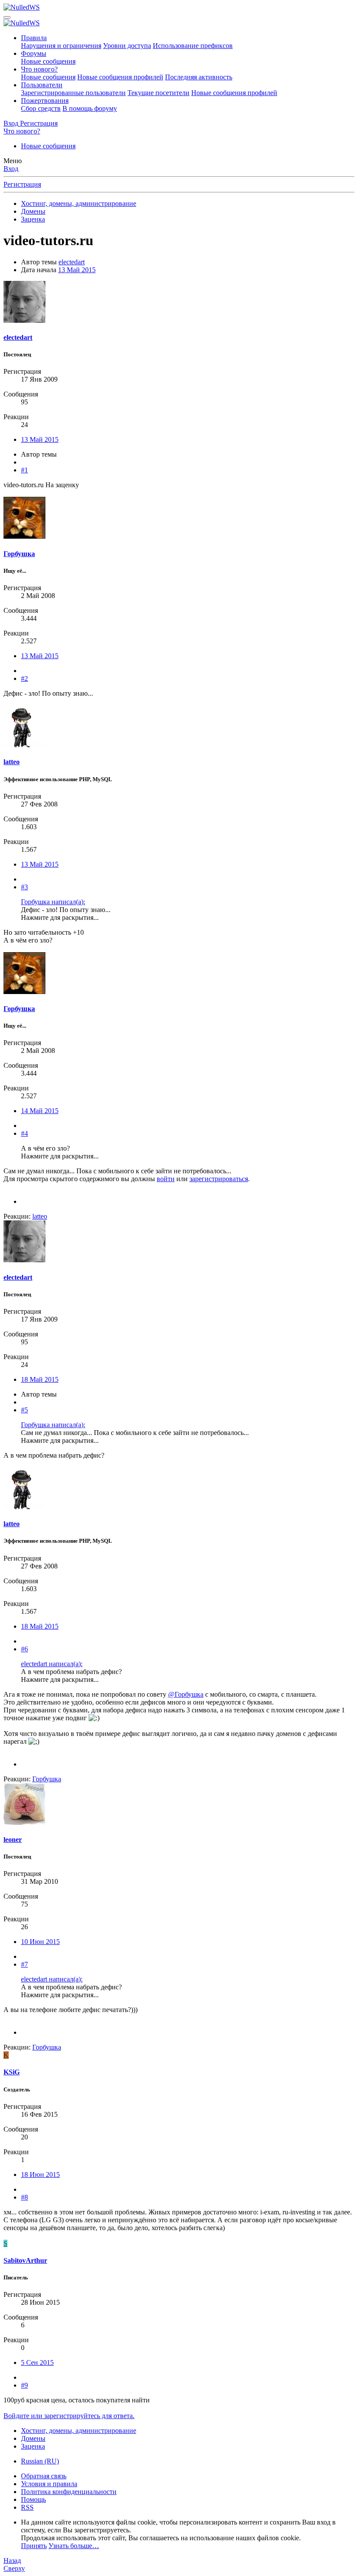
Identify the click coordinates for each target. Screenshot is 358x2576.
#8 (24, 2197)
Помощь (33, 2499)
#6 (24, 1649)
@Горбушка (186, 1694)
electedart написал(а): (52, 1664)
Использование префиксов (193, 46)
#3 (24, 887)
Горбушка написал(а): (53, 902)
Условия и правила (49, 2484)
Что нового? (39, 69)
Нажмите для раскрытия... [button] (60, 917)
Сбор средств (41, 108)
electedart (72, 262)
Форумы (34, 53)
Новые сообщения (48, 61)
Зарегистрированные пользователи (73, 93)
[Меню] (7, 17)
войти (166, 1179)
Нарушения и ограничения (61, 46)
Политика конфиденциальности (69, 2492)
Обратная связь (44, 2476)
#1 (24, 470)
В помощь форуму (90, 108)
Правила (34, 38)
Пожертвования (45, 101)
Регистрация (22, 184)
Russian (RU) (40, 2461)
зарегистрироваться (219, 1179)
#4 (24, 1133)
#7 (24, 1964)
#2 (24, 678)
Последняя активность (199, 77)
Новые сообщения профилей (120, 77)
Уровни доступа (127, 46)
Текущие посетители (158, 93)
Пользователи (42, 85)
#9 (24, 2385)
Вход (11, 169)
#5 (24, 1410)
